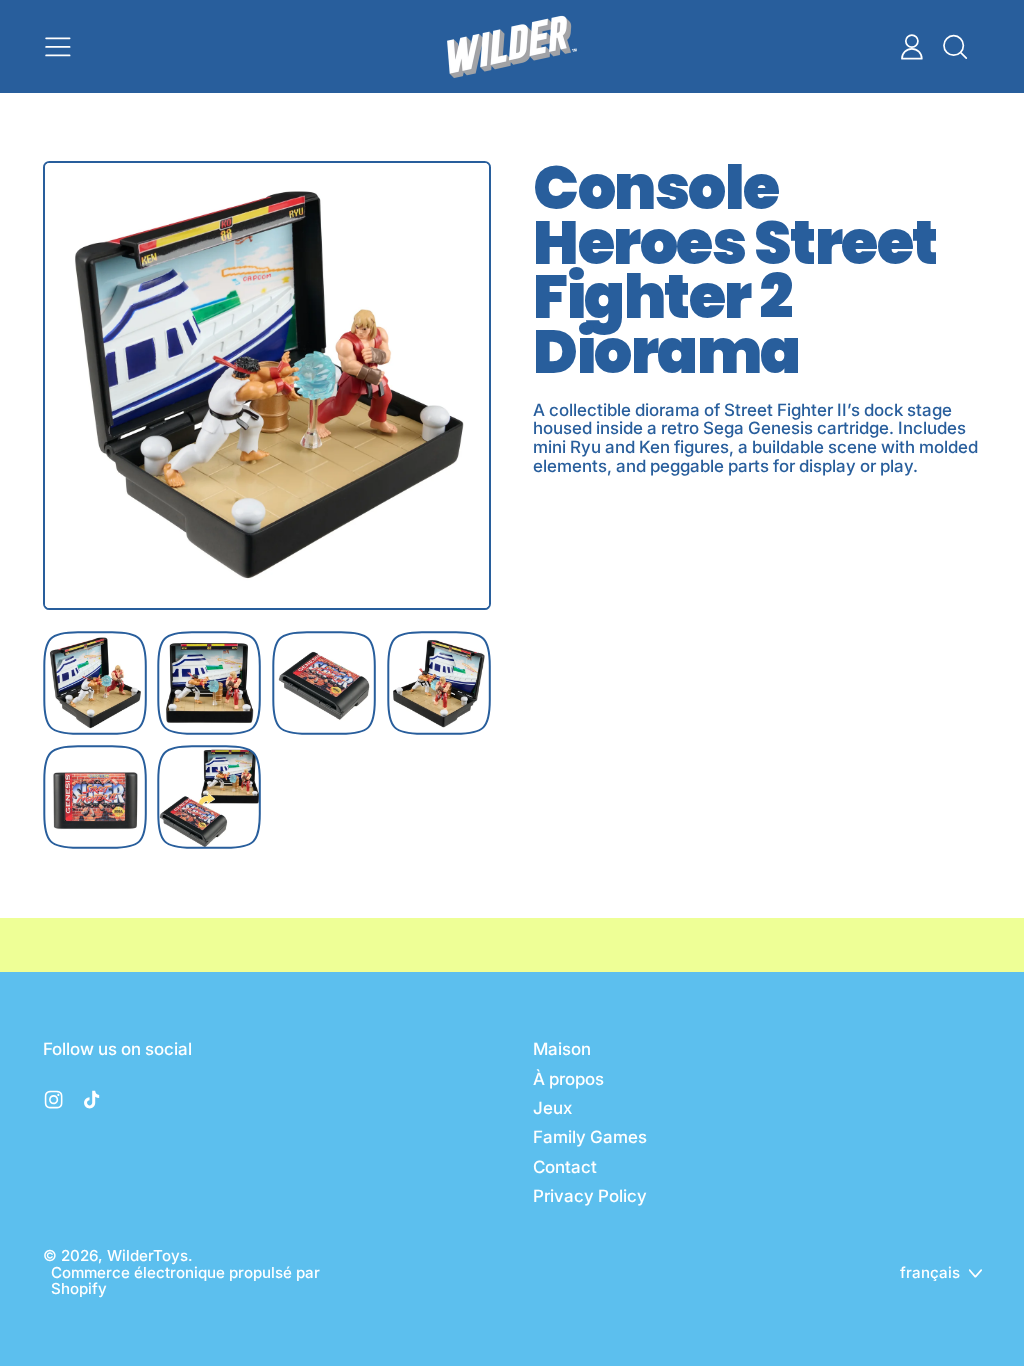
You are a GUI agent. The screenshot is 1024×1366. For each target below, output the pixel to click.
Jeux (552, 1108)
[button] (954, 47)
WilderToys (147, 1255)
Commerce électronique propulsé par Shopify (185, 1281)
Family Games (590, 1137)
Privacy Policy (590, 1196)
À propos (568, 1079)
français (930, 1272)
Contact (565, 1167)
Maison (562, 1049)
